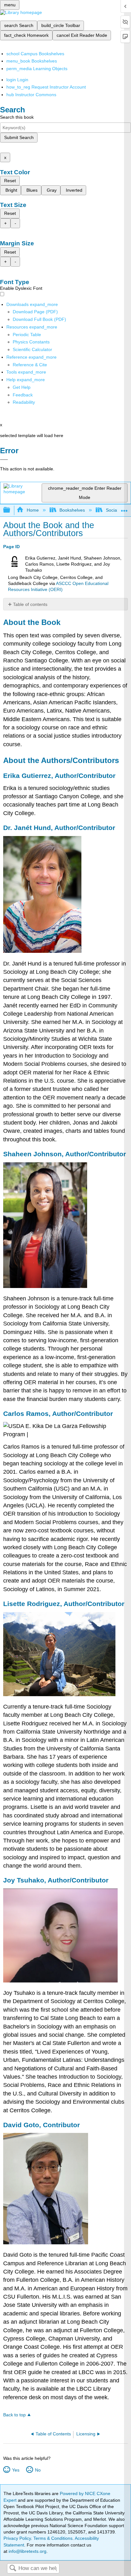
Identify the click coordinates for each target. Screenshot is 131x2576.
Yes (16, 2470)
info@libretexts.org (27, 2551)
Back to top (14, 2415)
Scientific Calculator (32, 349)
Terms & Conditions (53, 2538)
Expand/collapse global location (124, 508)
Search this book (17, 117)
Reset (10, 181)
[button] (23, 395)
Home (33, 510)
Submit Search (19, 137)
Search (13, 2569)
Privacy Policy (17, 2538)
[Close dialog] (4, 460)
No (38, 2470)
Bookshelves (72, 510)
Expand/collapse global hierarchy (11, 510)
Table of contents (30, 604)
